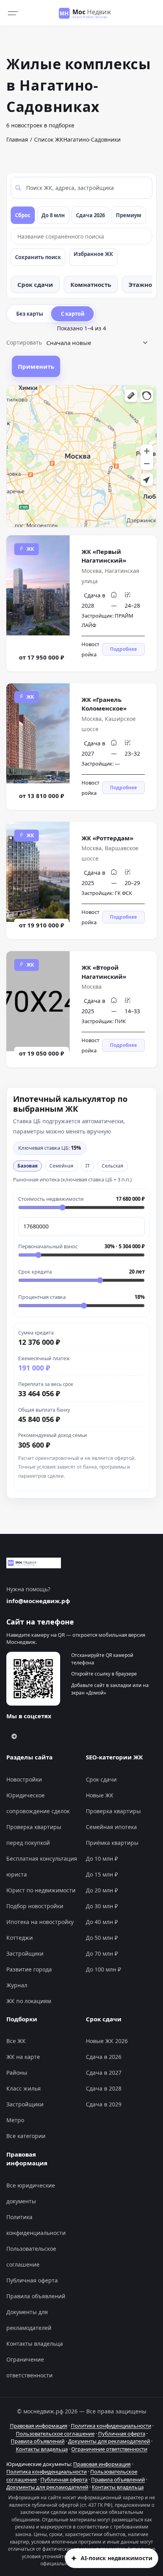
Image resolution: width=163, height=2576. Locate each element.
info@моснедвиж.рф (38, 1601)
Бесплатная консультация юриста (42, 1866)
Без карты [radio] (30, 314)
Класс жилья (24, 2088)
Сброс (23, 215)
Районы (17, 2073)
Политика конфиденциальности (36, 2225)
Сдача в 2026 (104, 2057)
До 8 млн (53, 215)
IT (88, 1166)
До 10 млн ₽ (102, 1859)
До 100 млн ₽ (103, 1969)
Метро (15, 2120)
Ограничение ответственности (29, 2367)
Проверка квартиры (113, 1811)
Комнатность (91, 284)
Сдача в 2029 (104, 2104)
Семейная (62, 1166)
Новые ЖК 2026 (107, 2041)
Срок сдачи (35, 284)
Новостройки (24, 1779)
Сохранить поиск (38, 257)
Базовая (27, 1166)
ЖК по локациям (29, 2001)
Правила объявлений (36, 2296)
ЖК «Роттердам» (107, 838)
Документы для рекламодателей (29, 2320)
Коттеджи (20, 1938)
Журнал (17, 1985)
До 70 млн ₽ (102, 1953)
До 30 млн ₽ (102, 1906)
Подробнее (123, 649)
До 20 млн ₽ (102, 1890)
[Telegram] (14, 1736)
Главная (17, 139)
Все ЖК (16, 2041)
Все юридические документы (31, 2193)
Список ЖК (49, 139)
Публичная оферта (32, 2280)
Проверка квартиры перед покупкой (34, 1835)
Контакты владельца (35, 2344)
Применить (36, 366)
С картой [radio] (73, 314)
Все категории (26, 2136)
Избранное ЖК (93, 254)
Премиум (129, 215)
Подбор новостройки (35, 1906)
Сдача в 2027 (104, 2073)
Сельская (113, 1166)
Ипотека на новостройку (40, 1922)
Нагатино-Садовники (92, 139)
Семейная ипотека (111, 1827)
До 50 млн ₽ (102, 1938)
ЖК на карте (23, 2057)
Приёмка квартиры (112, 1843)
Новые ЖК (100, 1795)
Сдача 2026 (90, 215)
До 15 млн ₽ (102, 1874)
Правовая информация (39, 2426)
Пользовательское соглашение (31, 2257)
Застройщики (25, 1953)
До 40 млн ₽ (102, 1922)
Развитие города (29, 1969)
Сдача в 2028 (104, 2088)
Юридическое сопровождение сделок (38, 1803)
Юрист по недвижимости (41, 1890)
